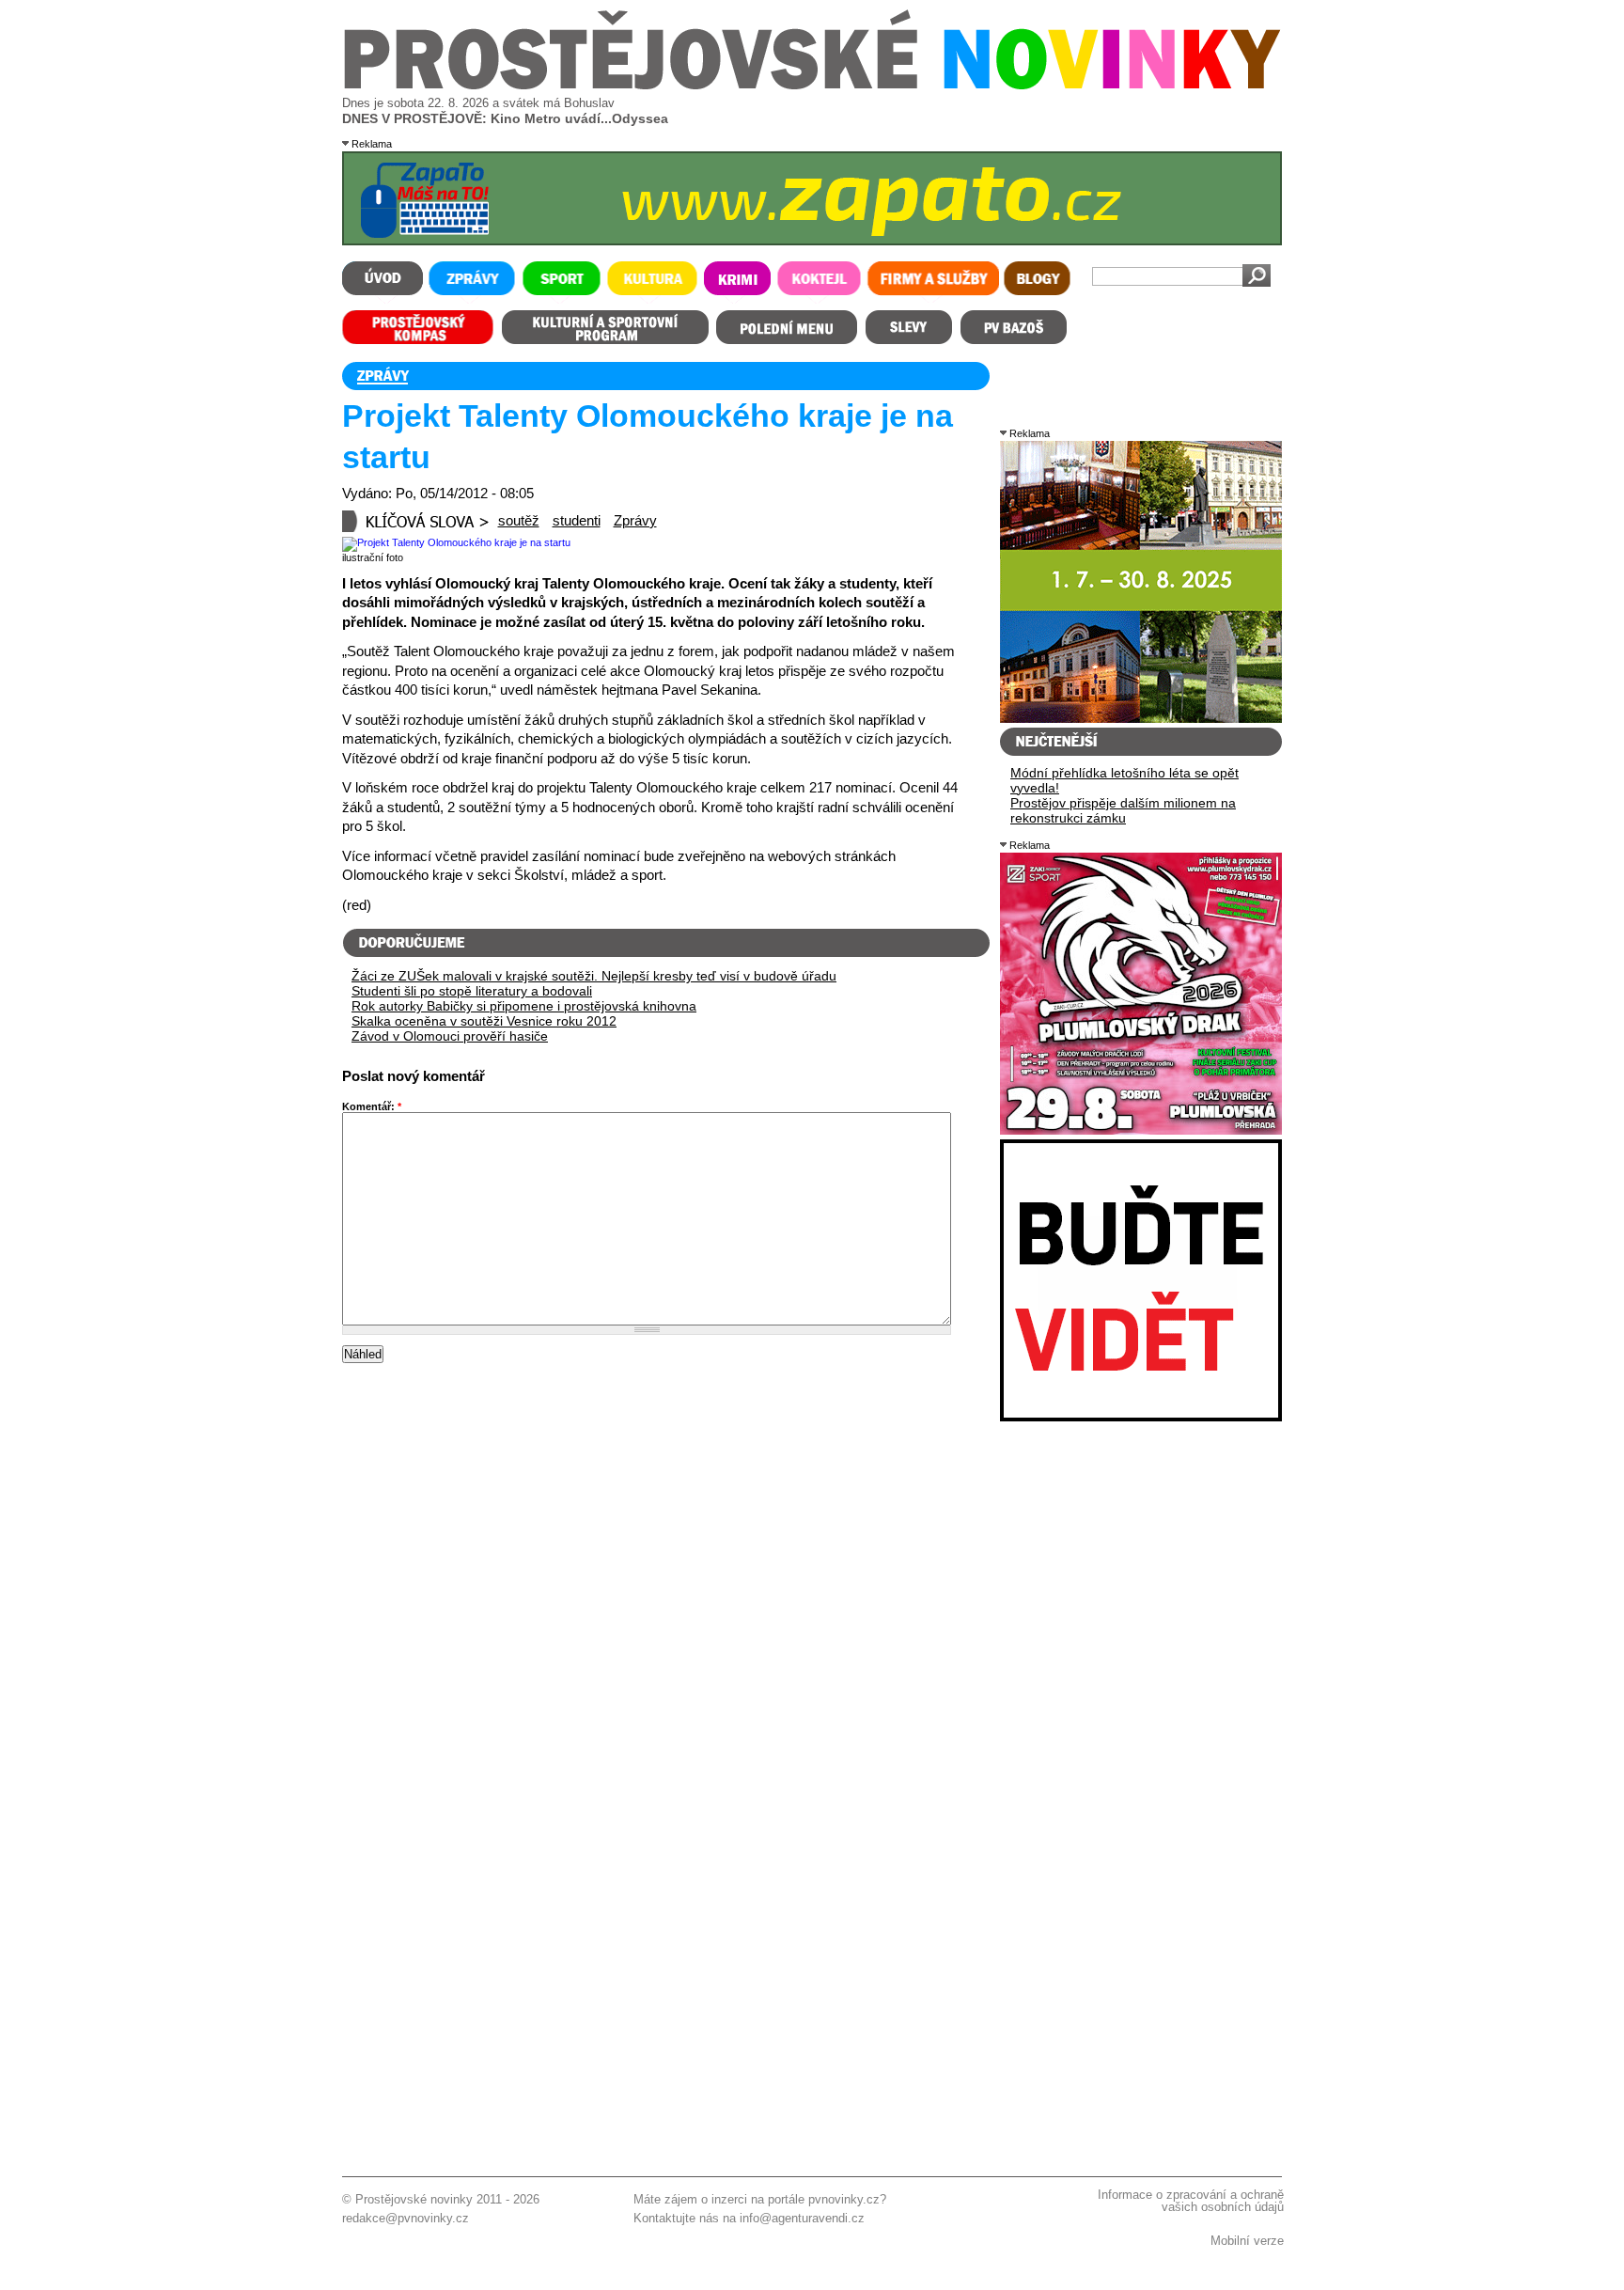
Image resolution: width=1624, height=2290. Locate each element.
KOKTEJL (820, 282)
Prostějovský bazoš (1013, 327)
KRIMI (737, 282)
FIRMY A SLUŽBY (932, 282)
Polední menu (787, 327)
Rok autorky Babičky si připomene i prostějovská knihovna (524, 1006)
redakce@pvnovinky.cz (406, 2218)
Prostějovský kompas (419, 327)
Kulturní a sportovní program (604, 327)
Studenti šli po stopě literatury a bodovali (472, 991)
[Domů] (812, 86)
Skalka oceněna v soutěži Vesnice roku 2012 (484, 1021)
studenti (577, 521)
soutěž (519, 521)
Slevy (909, 327)
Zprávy (635, 521)
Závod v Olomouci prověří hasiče (450, 1036)
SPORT (562, 282)
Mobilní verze (1247, 2241)
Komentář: (372, 1106)
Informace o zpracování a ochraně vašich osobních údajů (1191, 2201)
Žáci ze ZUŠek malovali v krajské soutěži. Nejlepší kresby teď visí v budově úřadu (594, 976)
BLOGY (1038, 282)
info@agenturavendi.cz (802, 2218)
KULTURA (652, 282)
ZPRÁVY (471, 282)
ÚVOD (383, 282)
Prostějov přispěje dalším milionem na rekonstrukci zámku (1123, 810)
